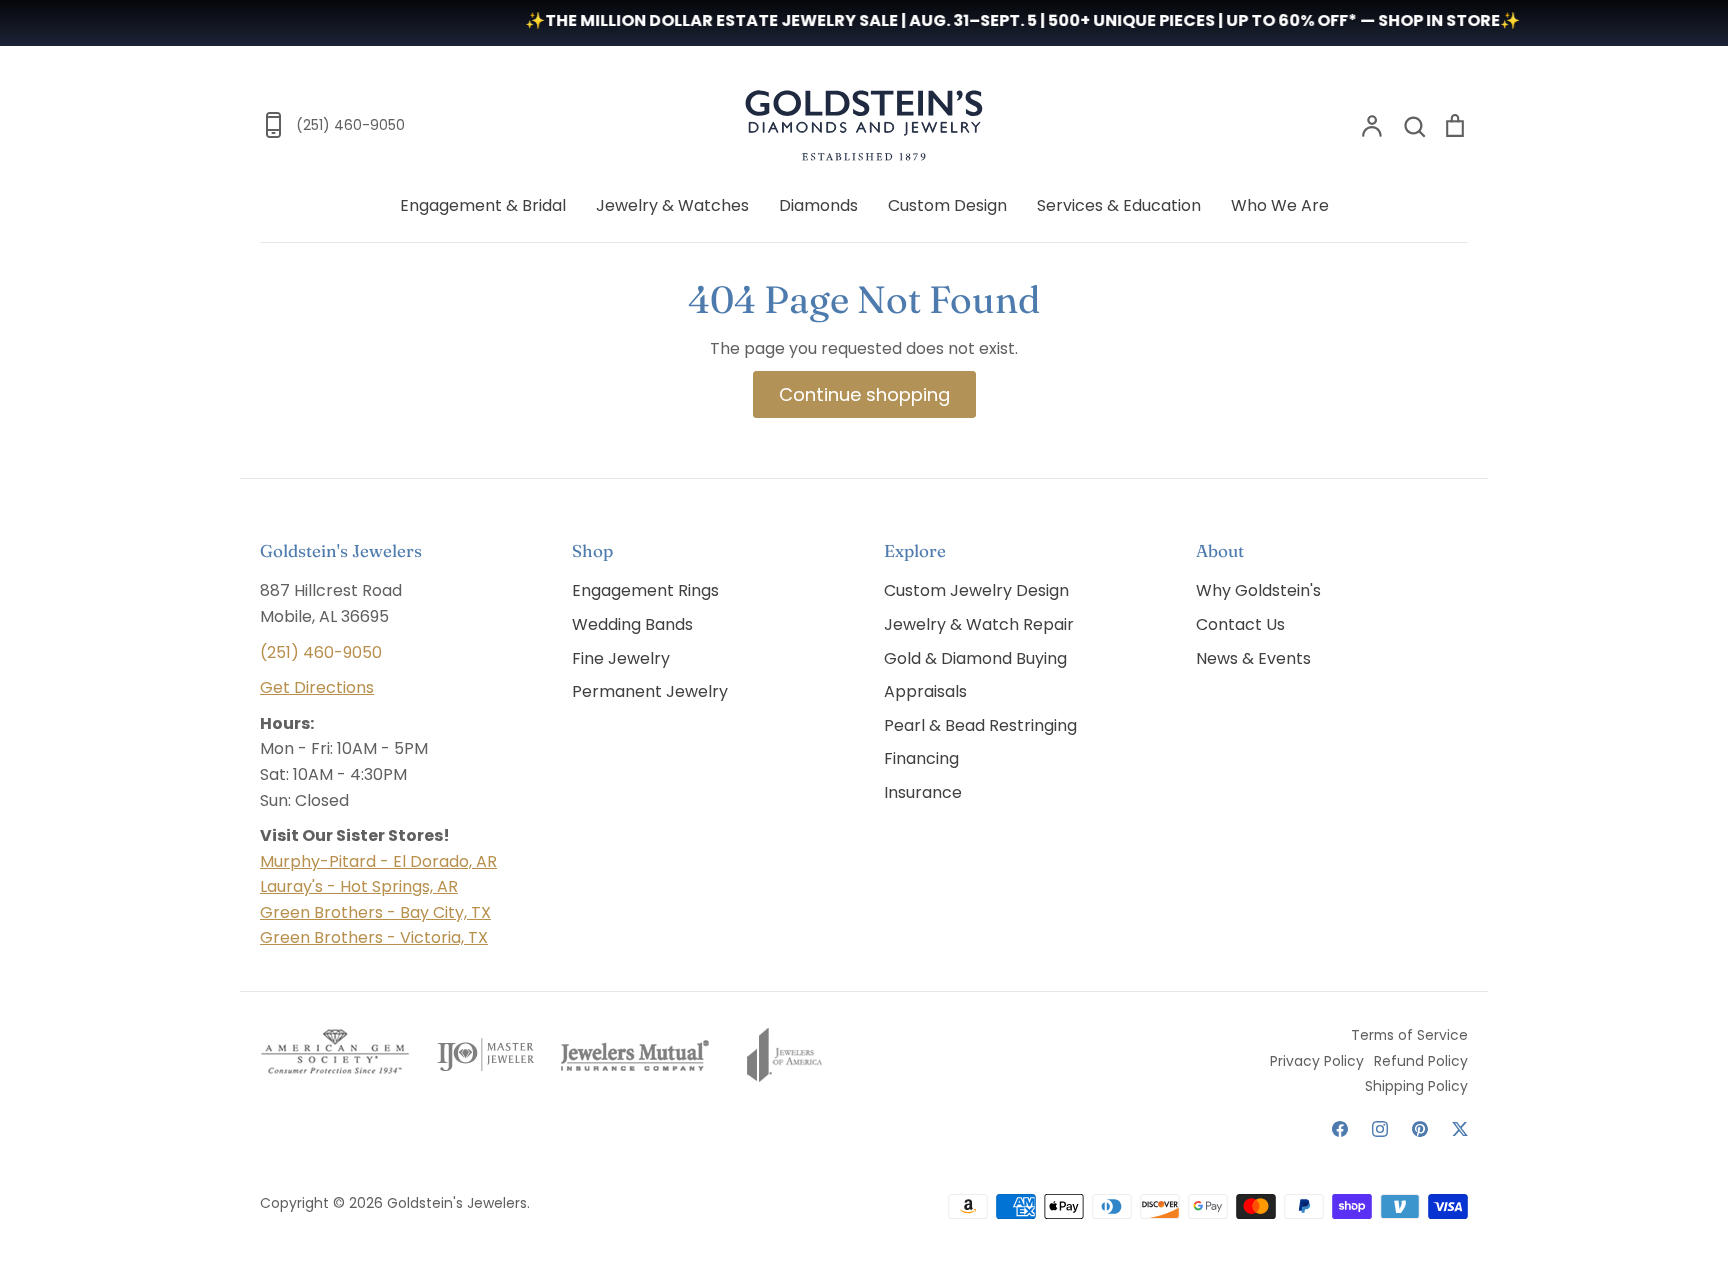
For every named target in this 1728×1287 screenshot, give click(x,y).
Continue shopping (864, 394)
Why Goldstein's (1258, 590)
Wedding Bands (632, 624)
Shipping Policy (1416, 1086)
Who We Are (1280, 205)
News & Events (1253, 658)
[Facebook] (1340, 1129)
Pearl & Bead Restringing (980, 725)
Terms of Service (1409, 1035)
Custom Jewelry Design (976, 590)
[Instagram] (1380, 1129)
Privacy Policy (1317, 1061)
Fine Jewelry (621, 658)
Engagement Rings (645, 590)
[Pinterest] (1420, 1129)
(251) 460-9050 (321, 652)
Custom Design (947, 205)
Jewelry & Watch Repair (979, 624)
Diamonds (818, 205)
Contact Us (1240, 624)
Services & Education (1119, 205)
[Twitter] (1460, 1129)
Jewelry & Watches (672, 205)
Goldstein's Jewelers (457, 1203)
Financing (921, 758)
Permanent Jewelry (650, 691)
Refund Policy (1421, 1061)
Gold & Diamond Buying (975, 658)
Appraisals (925, 691)
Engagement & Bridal (483, 205)
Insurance (923, 792)
